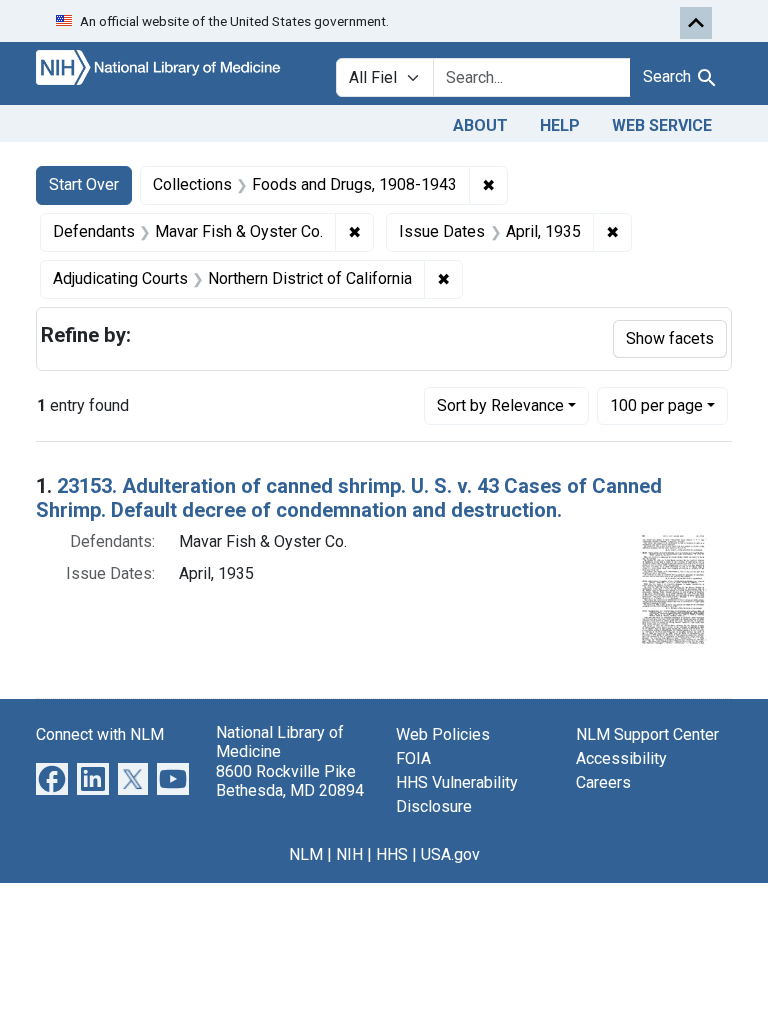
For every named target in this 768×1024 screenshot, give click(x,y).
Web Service (662, 125)
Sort (500, 405)
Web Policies (443, 734)
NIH (349, 854)
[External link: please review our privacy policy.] (52, 778)
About (480, 125)
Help (560, 125)
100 (656, 405)
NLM (306, 854)
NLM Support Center (647, 734)
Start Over (84, 184)
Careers (603, 782)
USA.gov (450, 854)
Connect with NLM (100, 734)
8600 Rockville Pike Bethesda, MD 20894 (290, 781)
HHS (392, 854)
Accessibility (621, 758)
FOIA (413, 758)
